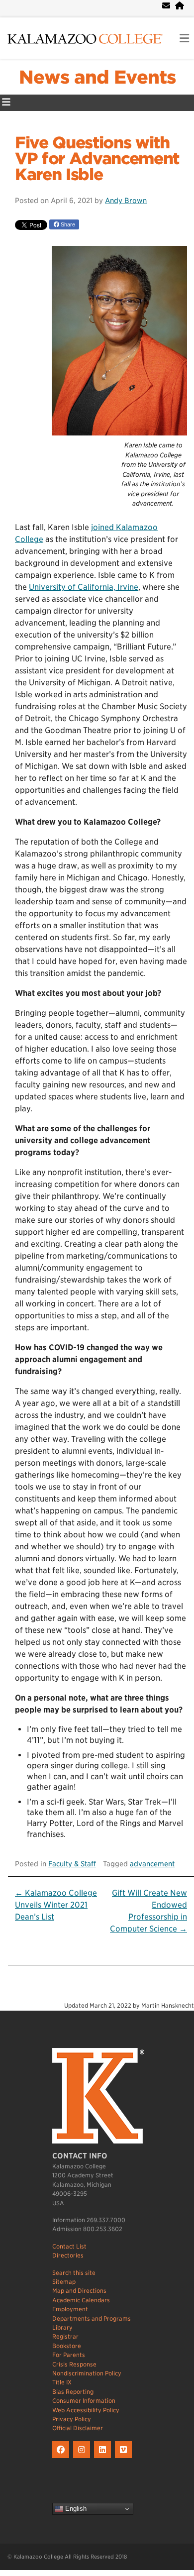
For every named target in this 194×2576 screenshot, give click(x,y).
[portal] (180, 6)
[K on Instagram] (84, 2458)
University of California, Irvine (84, 587)
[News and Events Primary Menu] (6, 103)
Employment (70, 2309)
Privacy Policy (72, 2419)
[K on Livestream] (125, 2458)
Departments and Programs (92, 2318)
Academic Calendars (81, 2300)
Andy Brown (126, 200)
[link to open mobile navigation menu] (184, 39)
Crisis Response (74, 2364)
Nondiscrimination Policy (87, 2373)
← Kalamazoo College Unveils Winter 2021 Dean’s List (56, 1905)
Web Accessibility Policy (86, 2410)
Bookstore (67, 2346)
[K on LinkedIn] (104, 2458)
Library (62, 2327)
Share (67, 224)
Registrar (65, 2336)
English (75, 2509)
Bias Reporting (73, 2392)
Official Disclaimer (78, 2428)
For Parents (69, 2355)
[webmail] (166, 6)
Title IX (62, 2382)
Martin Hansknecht (168, 2005)
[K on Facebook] (63, 2458)
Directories (68, 2255)
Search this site (74, 2273)
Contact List (69, 2246)
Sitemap (64, 2282)
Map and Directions (79, 2291)
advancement (152, 1864)
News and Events (97, 77)
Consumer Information (84, 2401)
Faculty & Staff (72, 1864)
